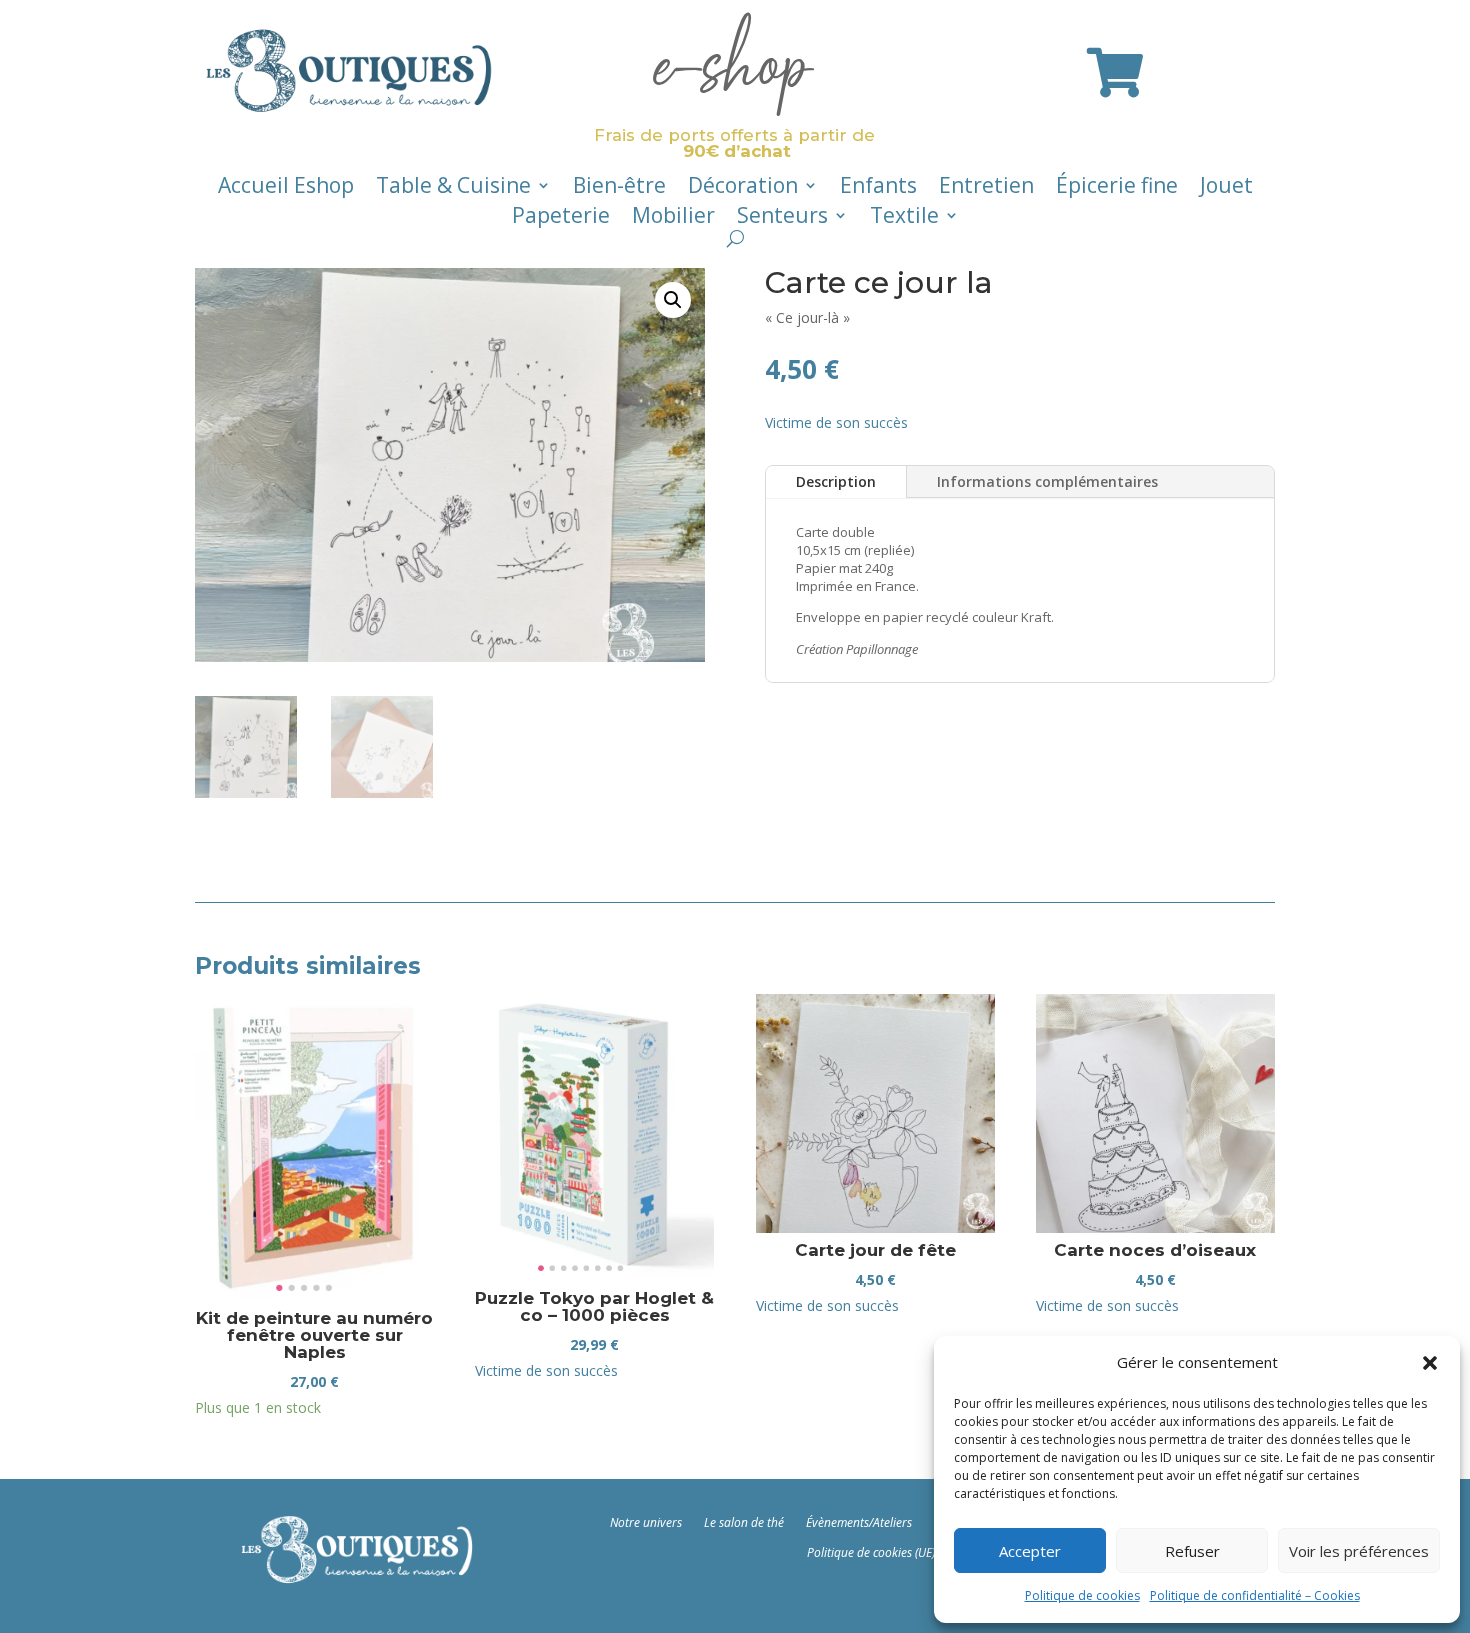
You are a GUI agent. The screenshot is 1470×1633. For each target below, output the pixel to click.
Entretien (986, 188)
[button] (1430, 1363)
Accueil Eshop (286, 188)
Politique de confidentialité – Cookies (1255, 1595)
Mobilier (673, 218)
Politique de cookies (1082, 1595)
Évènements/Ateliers (859, 1522)
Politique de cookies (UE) (871, 1552)
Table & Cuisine (453, 188)
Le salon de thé (744, 1522)
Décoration (743, 188)
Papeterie (561, 218)
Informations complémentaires (1047, 481)
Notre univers (646, 1522)
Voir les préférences (1359, 1551)
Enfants (878, 188)
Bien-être (619, 188)
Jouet (1226, 188)
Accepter (1030, 1551)
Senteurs (782, 218)
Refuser (1192, 1551)
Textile (904, 218)
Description (836, 481)
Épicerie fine (1117, 188)
